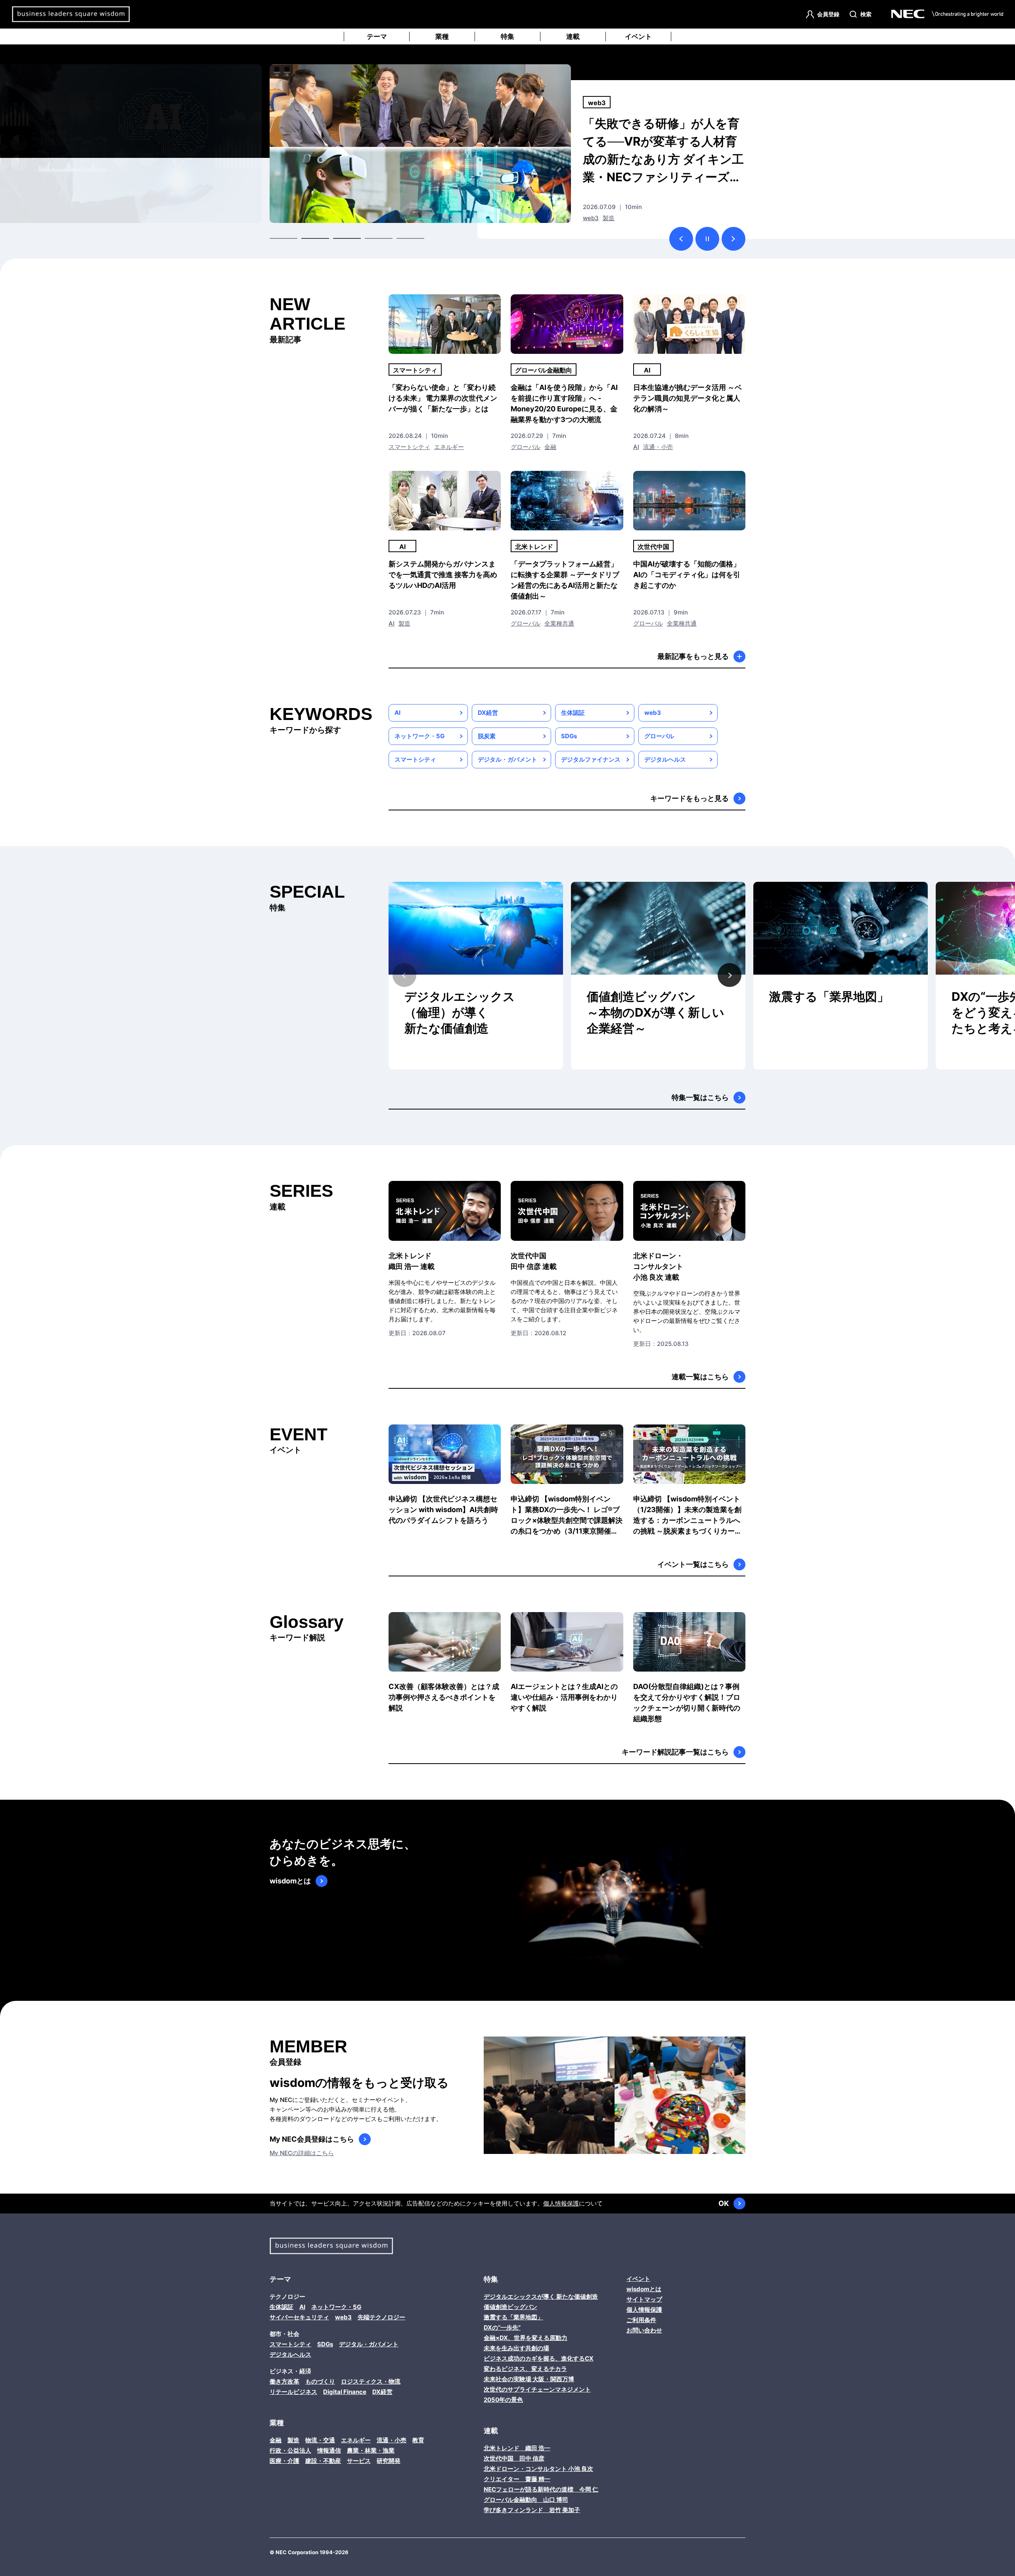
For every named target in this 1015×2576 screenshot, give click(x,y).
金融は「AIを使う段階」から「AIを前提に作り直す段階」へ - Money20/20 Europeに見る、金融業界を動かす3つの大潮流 (564, 403)
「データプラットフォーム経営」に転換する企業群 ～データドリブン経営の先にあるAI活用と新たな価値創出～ (565, 580)
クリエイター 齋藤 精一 (517, 2479)
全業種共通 (631, 218)
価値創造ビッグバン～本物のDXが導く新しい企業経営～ (656, 1012)
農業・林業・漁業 (371, 2450)
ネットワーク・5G (419, 736)
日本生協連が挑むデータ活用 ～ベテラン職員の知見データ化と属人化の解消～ (688, 398)
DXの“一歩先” (502, 2327)
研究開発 (389, 2461)
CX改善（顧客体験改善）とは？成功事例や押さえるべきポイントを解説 (444, 1697)
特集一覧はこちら (700, 1097)
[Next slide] (730, 975)
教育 (418, 2440)
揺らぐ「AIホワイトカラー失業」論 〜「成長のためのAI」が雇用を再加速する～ (662, 141)
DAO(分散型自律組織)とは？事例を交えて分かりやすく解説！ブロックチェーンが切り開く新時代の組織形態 (687, 1703)
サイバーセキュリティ (299, 2317)
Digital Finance (345, 2392)
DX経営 (488, 713)
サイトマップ (644, 2299)
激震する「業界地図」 (829, 996)
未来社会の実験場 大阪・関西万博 (529, 2379)
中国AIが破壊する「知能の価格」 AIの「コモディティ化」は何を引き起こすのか (687, 575)
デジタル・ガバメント (507, 759)
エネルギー (449, 447)
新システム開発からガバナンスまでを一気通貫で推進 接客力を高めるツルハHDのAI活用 (443, 575)
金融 (550, 447)
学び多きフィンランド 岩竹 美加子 (532, 2510)
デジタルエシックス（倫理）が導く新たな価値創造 (460, 1012)
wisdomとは (290, 1881)
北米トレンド (606, 103)
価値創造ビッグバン (510, 2307)
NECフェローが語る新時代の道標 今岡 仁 (541, 2489)
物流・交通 (320, 2440)
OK (724, 2203)
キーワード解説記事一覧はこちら (675, 1752)
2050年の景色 (503, 2400)
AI (647, 370)
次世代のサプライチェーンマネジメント (537, 2389)
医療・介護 (284, 2461)
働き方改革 (284, 2381)
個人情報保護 (561, 2203)
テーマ (377, 36)
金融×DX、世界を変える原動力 (526, 2338)
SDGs (569, 736)
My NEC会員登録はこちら (312, 2139)
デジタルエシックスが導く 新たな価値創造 (541, 2297)
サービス (359, 2461)
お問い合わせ (644, 2330)
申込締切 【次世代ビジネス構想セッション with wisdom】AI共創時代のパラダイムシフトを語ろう (443, 1510)
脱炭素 (487, 736)
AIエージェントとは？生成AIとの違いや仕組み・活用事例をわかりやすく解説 (564, 1697)
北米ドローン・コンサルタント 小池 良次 (538, 2469)
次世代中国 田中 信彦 (514, 2458)
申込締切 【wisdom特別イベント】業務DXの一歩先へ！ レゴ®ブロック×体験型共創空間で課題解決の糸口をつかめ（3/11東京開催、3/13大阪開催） (567, 1515)
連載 (573, 36)
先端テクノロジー (381, 2317)
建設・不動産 (323, 2461)
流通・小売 (658, 447)
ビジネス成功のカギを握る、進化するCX (539, 2358)
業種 (442, 36)
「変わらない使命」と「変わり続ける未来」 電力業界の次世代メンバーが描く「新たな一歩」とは (443, 398)
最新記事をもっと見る (693, 656)
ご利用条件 (641, 2320)
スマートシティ (415, 370)
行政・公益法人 (290, 2450)
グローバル (598, 218)
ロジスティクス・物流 (371, 2381)
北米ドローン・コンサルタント (658, 1266)
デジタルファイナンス (591, 759)
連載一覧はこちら (700, 1377)
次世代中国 (653, 547)
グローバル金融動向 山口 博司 (526, 2500)
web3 (653, 713)
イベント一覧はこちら (693, 1564)
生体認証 (573, 713)
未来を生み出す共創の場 (516, 2348)
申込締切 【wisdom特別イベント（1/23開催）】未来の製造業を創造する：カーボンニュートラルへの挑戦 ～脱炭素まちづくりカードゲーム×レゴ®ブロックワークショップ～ (688, 1515)
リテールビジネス (293, 2392)
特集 (507, 36)
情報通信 (329, 2450)
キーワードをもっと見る (689, 798)
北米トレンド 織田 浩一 (517, 2448)
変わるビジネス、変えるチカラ (525, 2369)
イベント (638, 36)
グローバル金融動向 (544, 370)
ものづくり (320, 2381)
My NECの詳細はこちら (302, 2153)
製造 (404, 623)
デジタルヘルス (665, 759)
